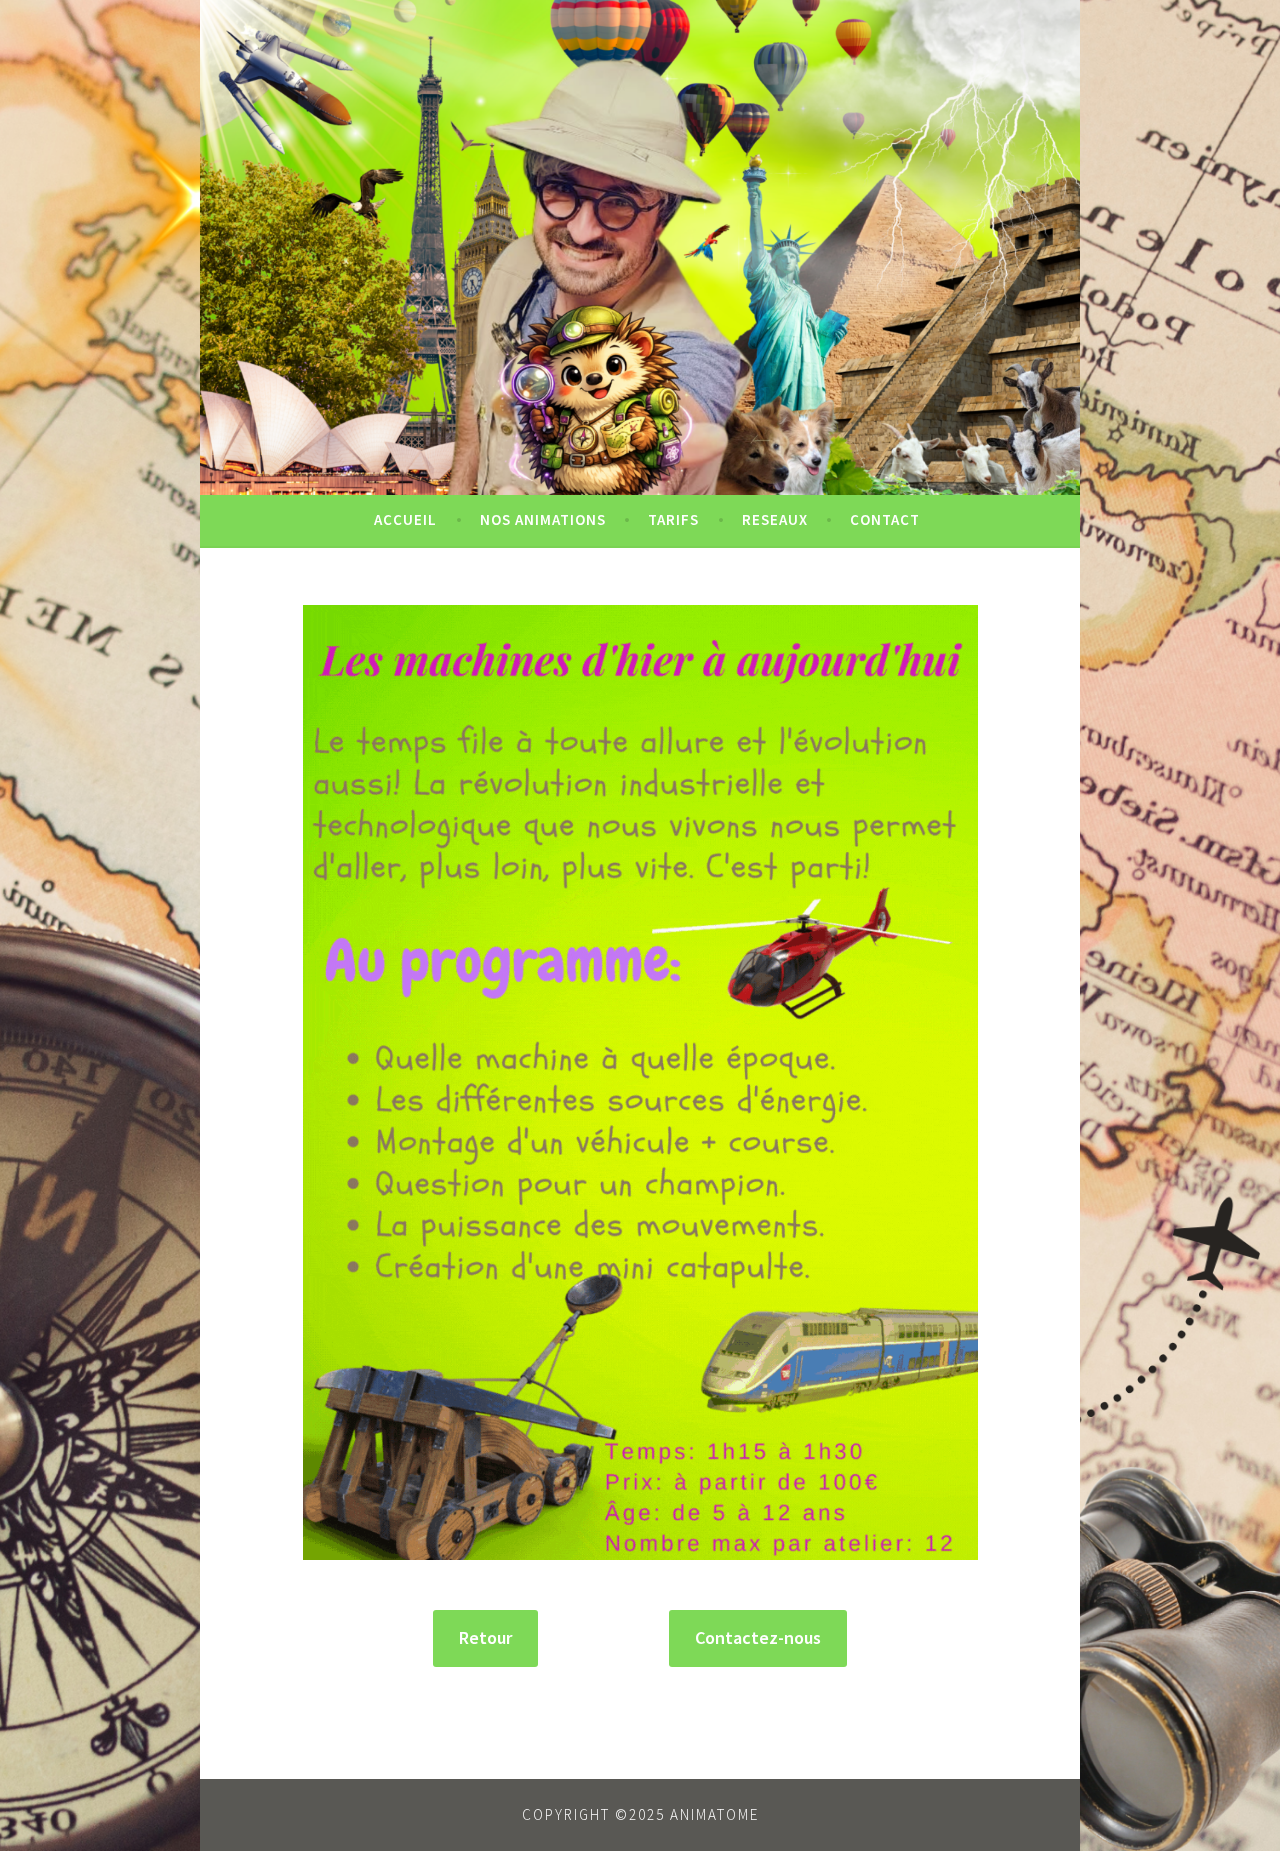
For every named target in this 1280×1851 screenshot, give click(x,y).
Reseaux (775, 519)
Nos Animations (543, 519)
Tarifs (673, 519)
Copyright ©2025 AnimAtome (640, 1814)
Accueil (405, 519)
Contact (885, 519)
